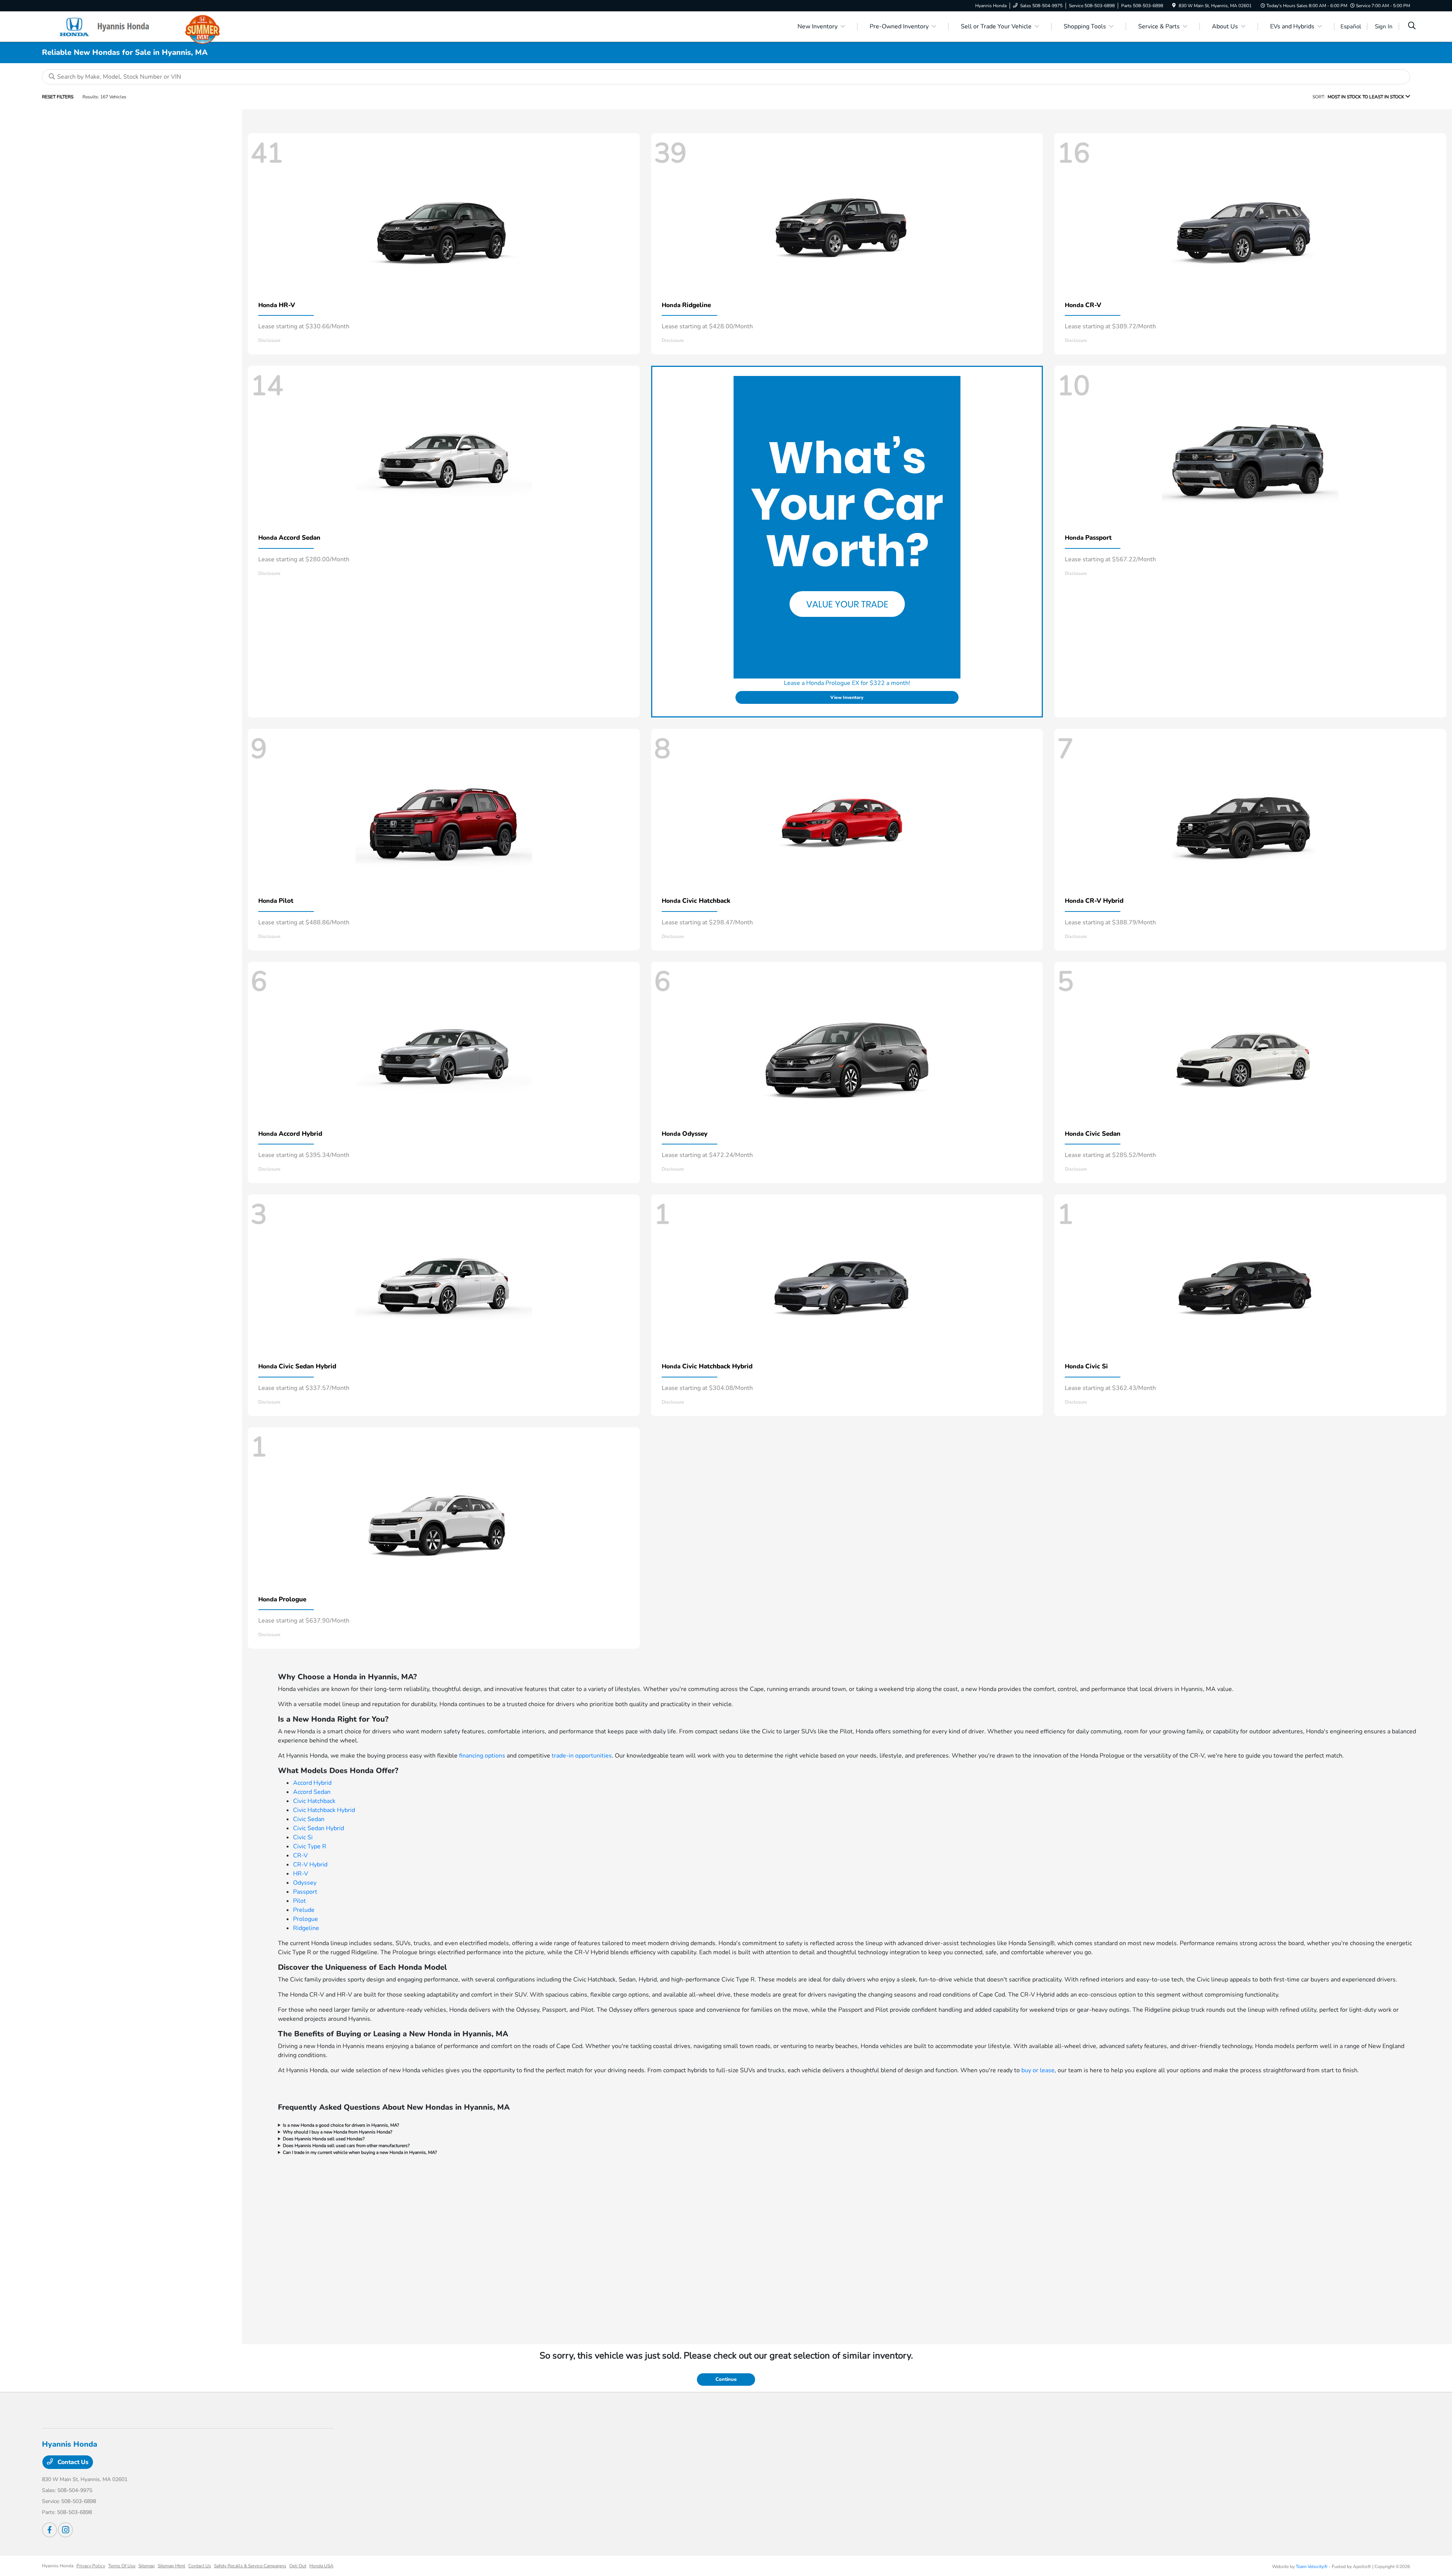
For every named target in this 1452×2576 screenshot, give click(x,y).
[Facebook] (50, 2530)
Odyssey (305, 1883)
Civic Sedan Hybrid (319, 1828)
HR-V (301, 1874)
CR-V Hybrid (310, 1865)
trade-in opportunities (582, 1756)
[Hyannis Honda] (107, 26)
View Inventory (847, 697)
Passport (305, 1892)
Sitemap (147, 2566)
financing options (482, 1756)
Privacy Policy (91, 2566)
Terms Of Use (122, 2566)
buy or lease (1038, 2070)
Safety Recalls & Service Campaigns (250, 2566)
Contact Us (72, 2462)
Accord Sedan (312, 1792)
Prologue (306, 1919)
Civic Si (303, 1837)
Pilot (299, 1901)
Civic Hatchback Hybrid (324, 1810)
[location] (1174, 6)
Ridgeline (306, 1928)
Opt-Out (298, 2566)
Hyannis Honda (58, 2566)
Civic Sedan (309, 1819)
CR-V (300, 1856)
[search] (1412, 26)
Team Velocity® (1312, 2567)
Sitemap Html (171, 2566)
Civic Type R (310, 1846)
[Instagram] (65, 2530)
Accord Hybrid (312, 1783)
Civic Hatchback (314, 1801)
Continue (726, 2379)
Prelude (304, 1910)
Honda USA (321, 2566)
